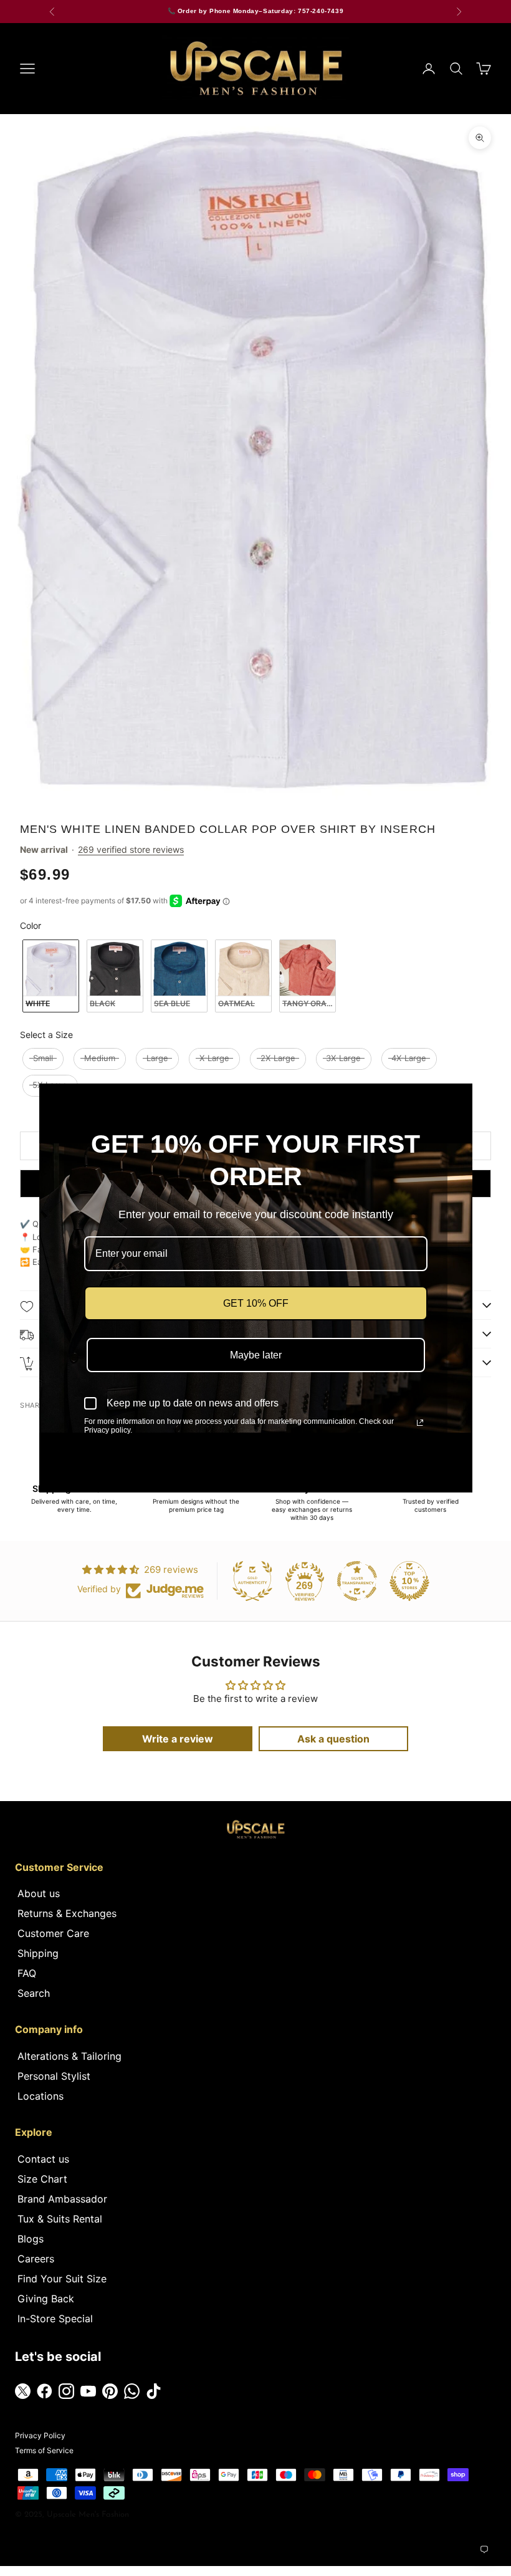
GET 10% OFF (256, 1303)
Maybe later (256, 1355)
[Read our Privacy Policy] (420, 1423)
